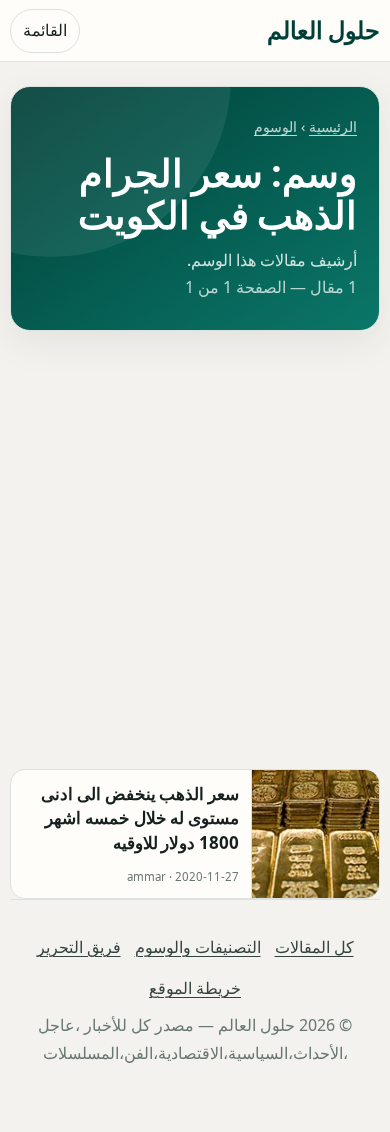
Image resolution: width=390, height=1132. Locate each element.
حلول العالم (323, 29)
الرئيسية (333, 126)
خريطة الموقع (195, 988)
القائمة (45, 30)
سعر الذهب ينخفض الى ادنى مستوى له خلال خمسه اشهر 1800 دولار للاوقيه (140, 818)
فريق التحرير (79, 947)
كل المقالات (314, 947)
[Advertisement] (195, 550)
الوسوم (275, 126)
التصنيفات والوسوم (198, 947)
